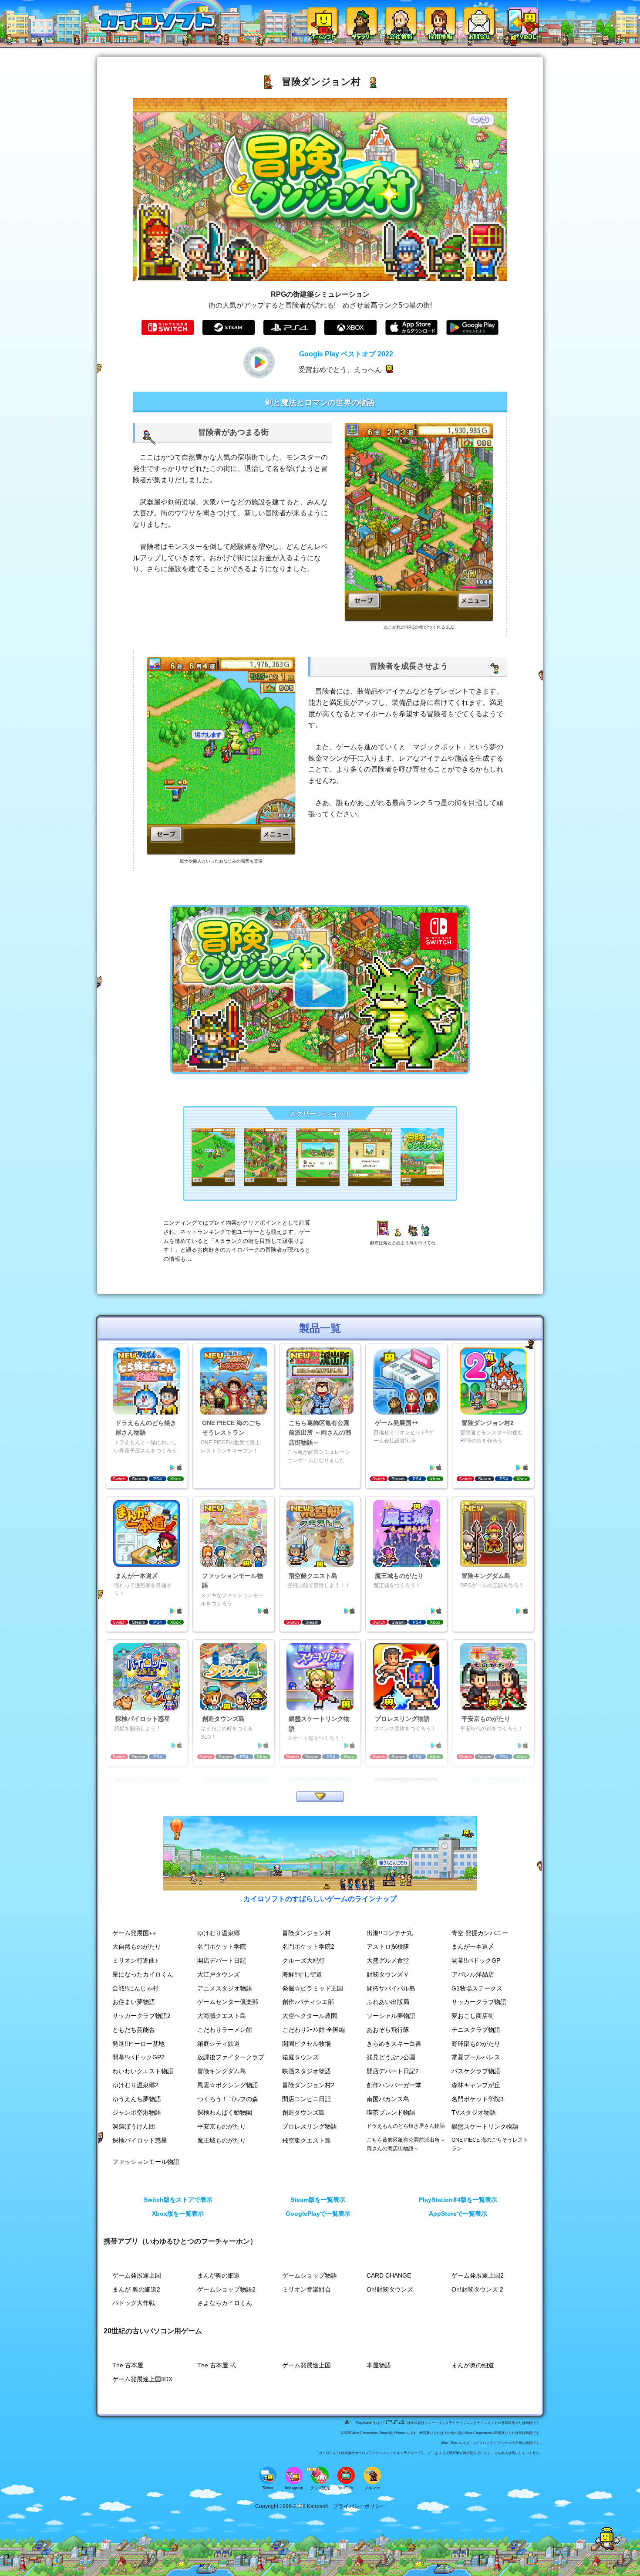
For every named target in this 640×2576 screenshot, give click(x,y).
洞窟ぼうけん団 (134, 2127)
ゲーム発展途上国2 (478, 2276)
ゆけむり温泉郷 (219, 1933)
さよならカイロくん (225, 2303)
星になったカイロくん (143, 1975)
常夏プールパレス (476, 2057)
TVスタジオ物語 (474, 2113)
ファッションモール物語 (146, 2162)
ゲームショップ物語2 (226, 2290)
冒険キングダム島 (222, 2071)
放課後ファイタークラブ (231, 2057)
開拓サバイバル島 (391, 1989)
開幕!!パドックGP (476, 1961)
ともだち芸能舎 (134, 2030)
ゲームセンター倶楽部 (228, 2002)
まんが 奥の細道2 (136, 2290)
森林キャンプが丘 (476, 2085)
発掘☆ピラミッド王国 (313, 1989)
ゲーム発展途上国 (137, 2276)
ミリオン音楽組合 (307, 2290)
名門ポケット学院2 (308, 1947)
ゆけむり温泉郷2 (135, 2085)
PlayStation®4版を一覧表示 (458, 2200)
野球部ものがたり (476, 2044)
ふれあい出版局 (388, 2002)
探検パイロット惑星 (140, 2141)
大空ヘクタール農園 (310, 2016)
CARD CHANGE (389, 2276)
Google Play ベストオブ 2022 (346, 354)
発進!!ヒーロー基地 (138, 2044)
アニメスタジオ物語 (225, 1989)
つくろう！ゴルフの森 (228, 2099)
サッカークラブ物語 (479, 2002)
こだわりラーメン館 (225, 2030)
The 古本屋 (128, 2365)
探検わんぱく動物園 (225, 2113)
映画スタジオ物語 (307, 2071)
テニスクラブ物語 (476, 2030)
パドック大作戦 (134, 2303)
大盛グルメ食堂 (388, 1961)
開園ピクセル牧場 (307, 2044)
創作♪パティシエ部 (308, 2002)
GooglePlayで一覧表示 (318, 2214)
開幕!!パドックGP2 (138, 2057)
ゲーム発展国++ (134, 1933)
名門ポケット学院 (222, 1947)
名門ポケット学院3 (478, 2099)
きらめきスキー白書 (394, 2044)
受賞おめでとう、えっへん (340, 370)
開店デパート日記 (222, 1961)
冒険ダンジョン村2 (308, 2085)
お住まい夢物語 (134, 2002)
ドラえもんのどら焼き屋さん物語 (406, 2126)
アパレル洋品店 (473, 1975)
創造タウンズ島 (303, 2113)
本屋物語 (379, 2365)
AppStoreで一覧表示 (458, 2214)
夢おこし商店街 (473, 2016)
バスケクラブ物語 (476, 2071)
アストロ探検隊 (388, 1947)
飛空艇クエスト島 (307, 2141)
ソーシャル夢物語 (391, 2016)
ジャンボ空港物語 (137, 2113)
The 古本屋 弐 (217, 2365)
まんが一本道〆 (473, 1947)
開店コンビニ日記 (307, 2099)
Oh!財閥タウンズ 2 (477, 2290)
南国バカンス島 (388, 2099)
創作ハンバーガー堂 (394, 2085)
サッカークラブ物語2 (141, 2016)
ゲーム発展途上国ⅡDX (142, 2379)
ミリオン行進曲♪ (135, 1961)
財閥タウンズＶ (388, 1975)
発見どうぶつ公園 (391, 2057)
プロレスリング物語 (310, 2127)
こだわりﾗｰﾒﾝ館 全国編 (313, 2030)
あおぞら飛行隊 (388, 2030)
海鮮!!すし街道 (302, 1975)
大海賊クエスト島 (222, 2016)
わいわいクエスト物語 (143, 2071)
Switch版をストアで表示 (178, 2200)
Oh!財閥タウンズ (390, 2290)
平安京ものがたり (222, 2127)
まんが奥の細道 (219, 2276)
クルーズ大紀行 (303, 1961)
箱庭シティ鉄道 (219, 2044)
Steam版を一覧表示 (318, 2200)
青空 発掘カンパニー (480, 1933)
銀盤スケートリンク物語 (485, 2127)
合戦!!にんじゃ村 (135, 1989)
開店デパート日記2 (393, 2071)
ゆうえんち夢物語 (137, 2099)
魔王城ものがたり (222, 2141)
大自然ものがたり (137, 1947)
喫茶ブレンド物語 (391, 2113)
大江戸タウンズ (219, 1975)
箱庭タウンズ (300, 2057)
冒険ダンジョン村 (307, 1933)
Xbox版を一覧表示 (178, 2214)
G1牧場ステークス (477, 1989)
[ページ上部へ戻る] (608, 2548)
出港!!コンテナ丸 (390, 1933)
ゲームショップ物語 (310, 2276)
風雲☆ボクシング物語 (228, 2085)
